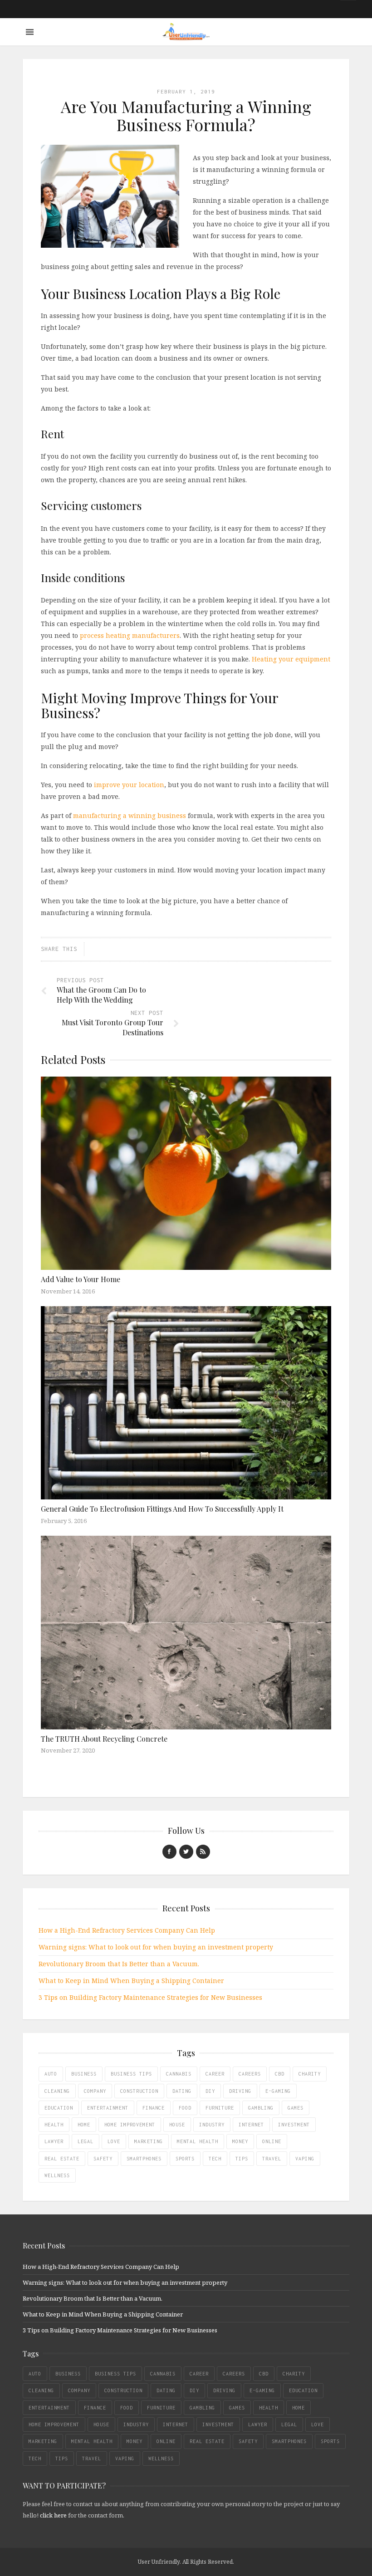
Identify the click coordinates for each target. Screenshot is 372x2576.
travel (272, 2159)
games (296, 2108)
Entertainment (108, 2108)
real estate (62, 2159)
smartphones (144, 2159)
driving (240, 2091)
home (84, 2125)
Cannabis (179, 2074)
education (59, 2108)
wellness (57, 2175)
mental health (198, 2141)
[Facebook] (169, 1852)
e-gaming (278, 2091)
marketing (149, 2141)
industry (212, 2125)
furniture (220, 2108)
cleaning (57, 2091)
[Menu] (30, 32)
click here (53, 2515)
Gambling (261, 2108)
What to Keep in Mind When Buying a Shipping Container (131, 1981)
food (185, 2108)
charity (310, 2074)
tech (215, 2159)
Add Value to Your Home (81, 1279)
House (177, 2125)
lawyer (54, 2141)
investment (294, 2125)
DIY (210, 2091)
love (114, 2141)
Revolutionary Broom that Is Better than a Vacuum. (119, 1964)
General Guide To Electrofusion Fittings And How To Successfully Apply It (162, 1509)
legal (86, 2141)
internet (251, 2125)
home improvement (130, 2125)
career (215, 2074)
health (54, 2125)
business (84, 2074)
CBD (280, 2074)
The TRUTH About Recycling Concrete (104, 1739)
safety (103, 2159)
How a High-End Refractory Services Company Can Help (127, 1930)
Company (95, 2091)
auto (51, 2074)
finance (154, 2108)
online (272, 2141)
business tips (131, 2074)
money (240, 2141)
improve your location (129, 785)
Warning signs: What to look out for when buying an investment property (156, 1947)
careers (250, 2074)
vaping (305, 2159)
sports (185, 2159)
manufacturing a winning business (130, 815)
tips (242, 2159)
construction (139, 2091)
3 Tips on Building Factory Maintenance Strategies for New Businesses (150, 1997)
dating (182, 2091)
